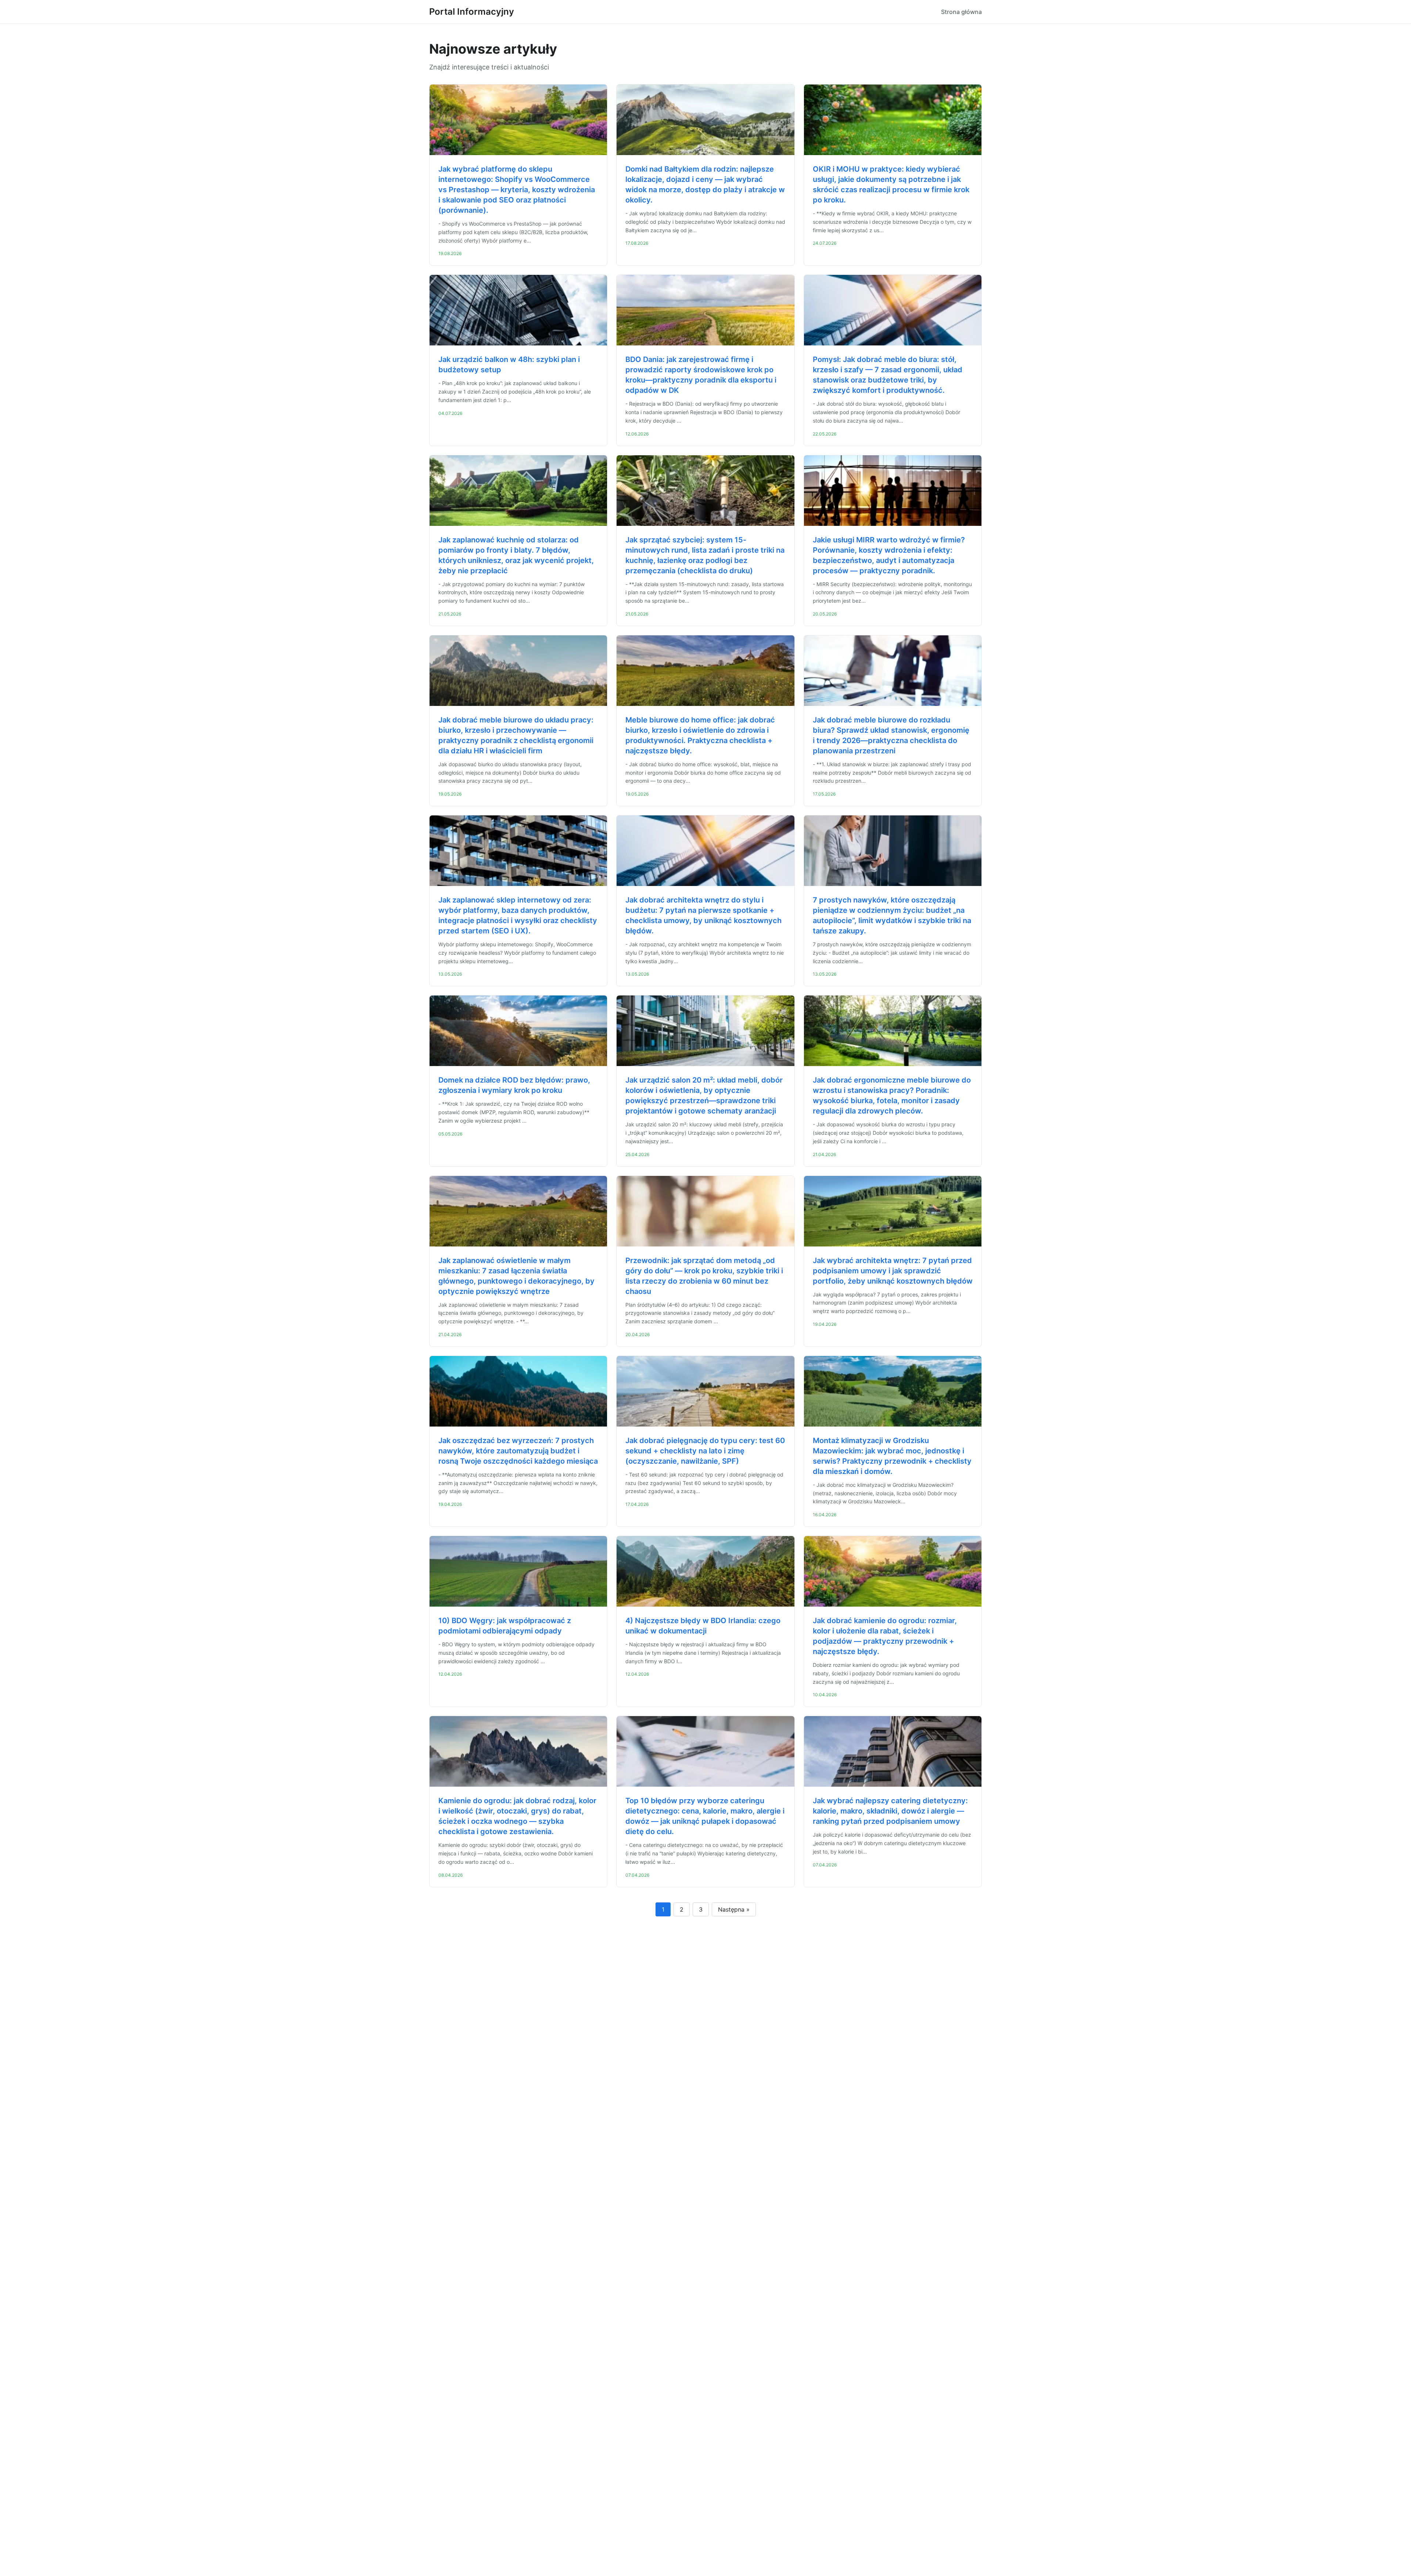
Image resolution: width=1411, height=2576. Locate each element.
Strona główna (961, 12)
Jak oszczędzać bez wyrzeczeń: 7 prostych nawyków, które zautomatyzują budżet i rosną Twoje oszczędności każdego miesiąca (518, 1451)
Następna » (734, 1909)
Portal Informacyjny (472, 12)
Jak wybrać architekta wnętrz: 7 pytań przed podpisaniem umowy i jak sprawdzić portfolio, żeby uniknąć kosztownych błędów (893, 1271)
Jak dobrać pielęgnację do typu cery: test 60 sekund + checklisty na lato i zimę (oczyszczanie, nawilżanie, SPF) (705, 1451)
